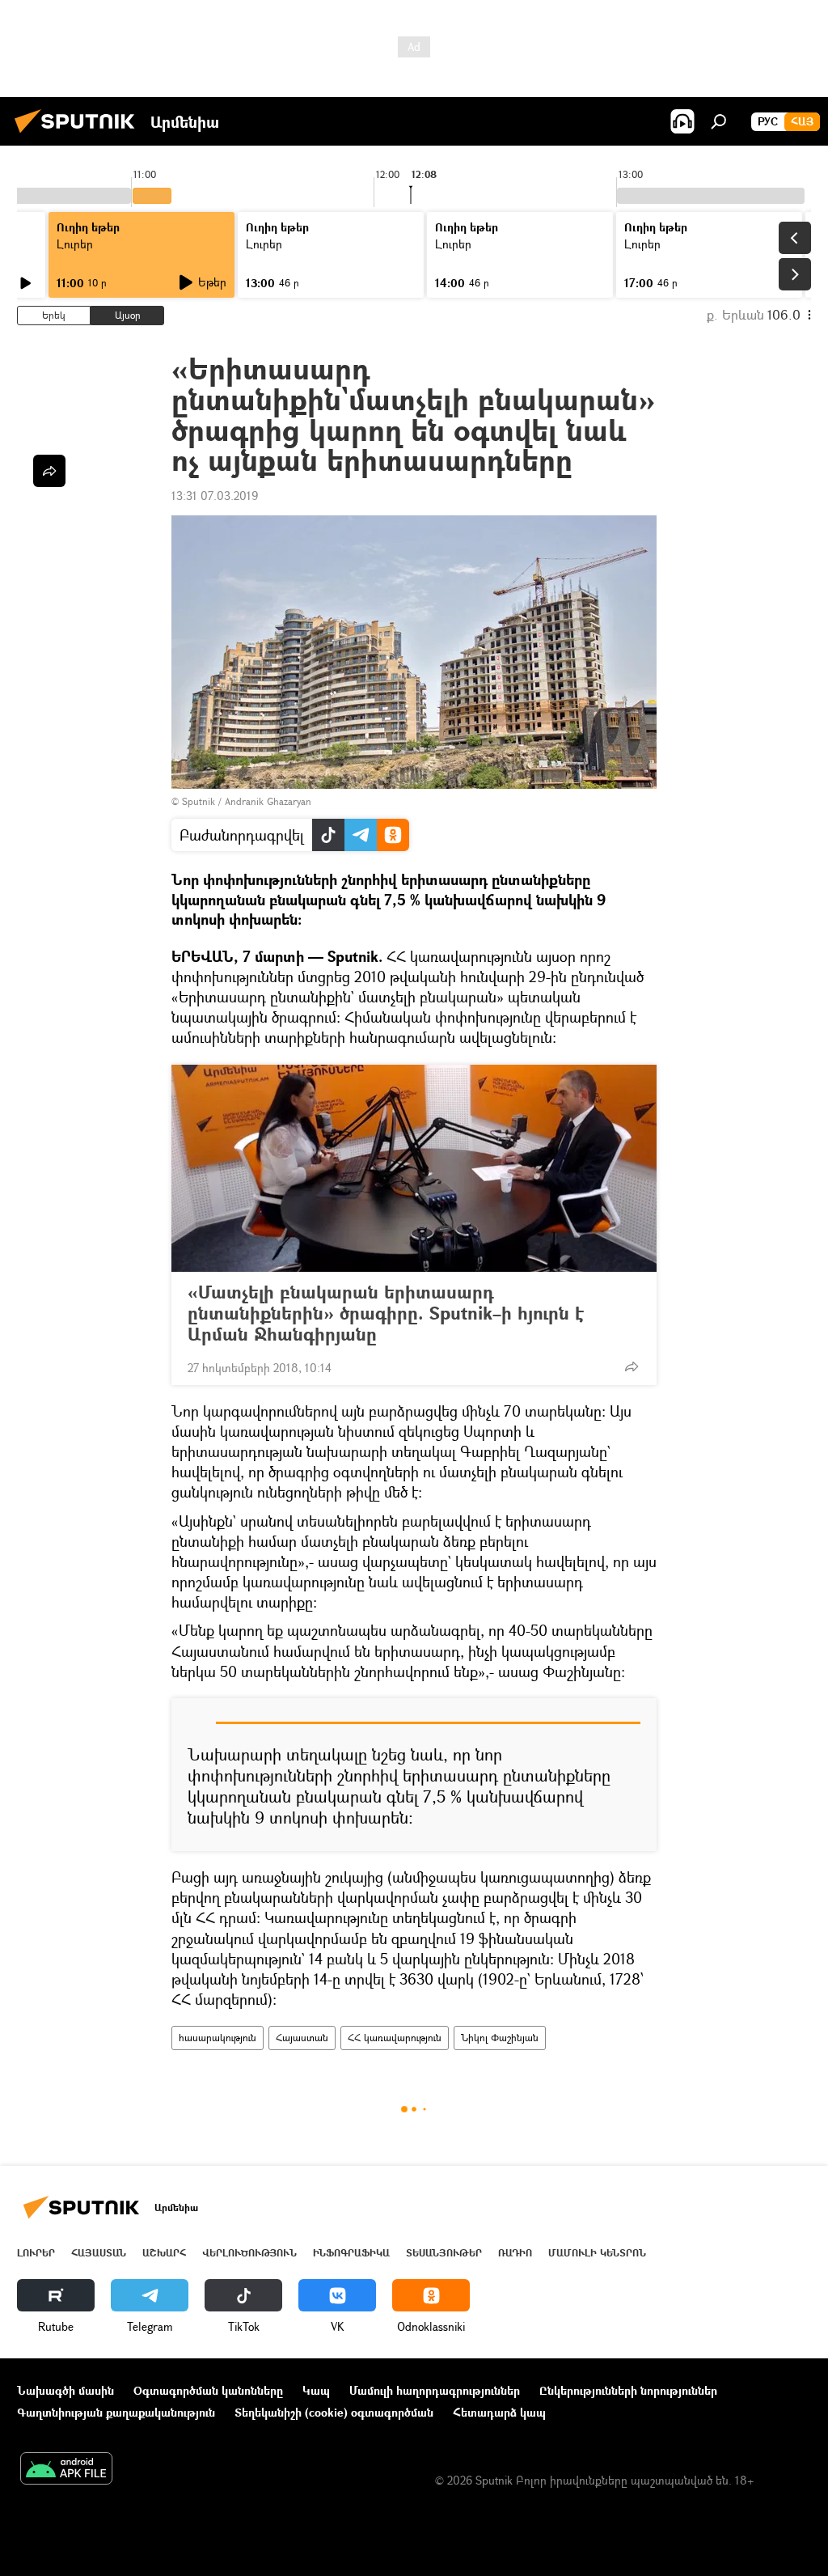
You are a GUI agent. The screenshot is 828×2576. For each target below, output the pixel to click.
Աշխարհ (164, 2253)
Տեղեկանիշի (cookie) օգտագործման (334, 2412)
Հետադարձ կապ (499, 2412)
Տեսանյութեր (444, 2253)
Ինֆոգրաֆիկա (351, 2253)
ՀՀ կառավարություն (395, 2038)
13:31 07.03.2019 (215, 496)
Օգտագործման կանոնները (208, 2390)
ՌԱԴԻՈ (515, 2253)
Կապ (316, 2390)
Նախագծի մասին (65, 2390)
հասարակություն (218, 2038)
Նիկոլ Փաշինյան (500, 2038)
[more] (632, 1366)
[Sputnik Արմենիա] (79, 135)
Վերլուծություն (249, 2253)
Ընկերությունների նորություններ (628, 2390)
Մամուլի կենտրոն (597, 2253)
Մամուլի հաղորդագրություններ (435, 2390)
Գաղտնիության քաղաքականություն (116, 2412)
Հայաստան (302, 2038)
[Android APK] (66, 2470)
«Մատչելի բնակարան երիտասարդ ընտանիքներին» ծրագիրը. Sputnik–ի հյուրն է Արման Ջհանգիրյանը (386, 1313)
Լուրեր (75, 244)
